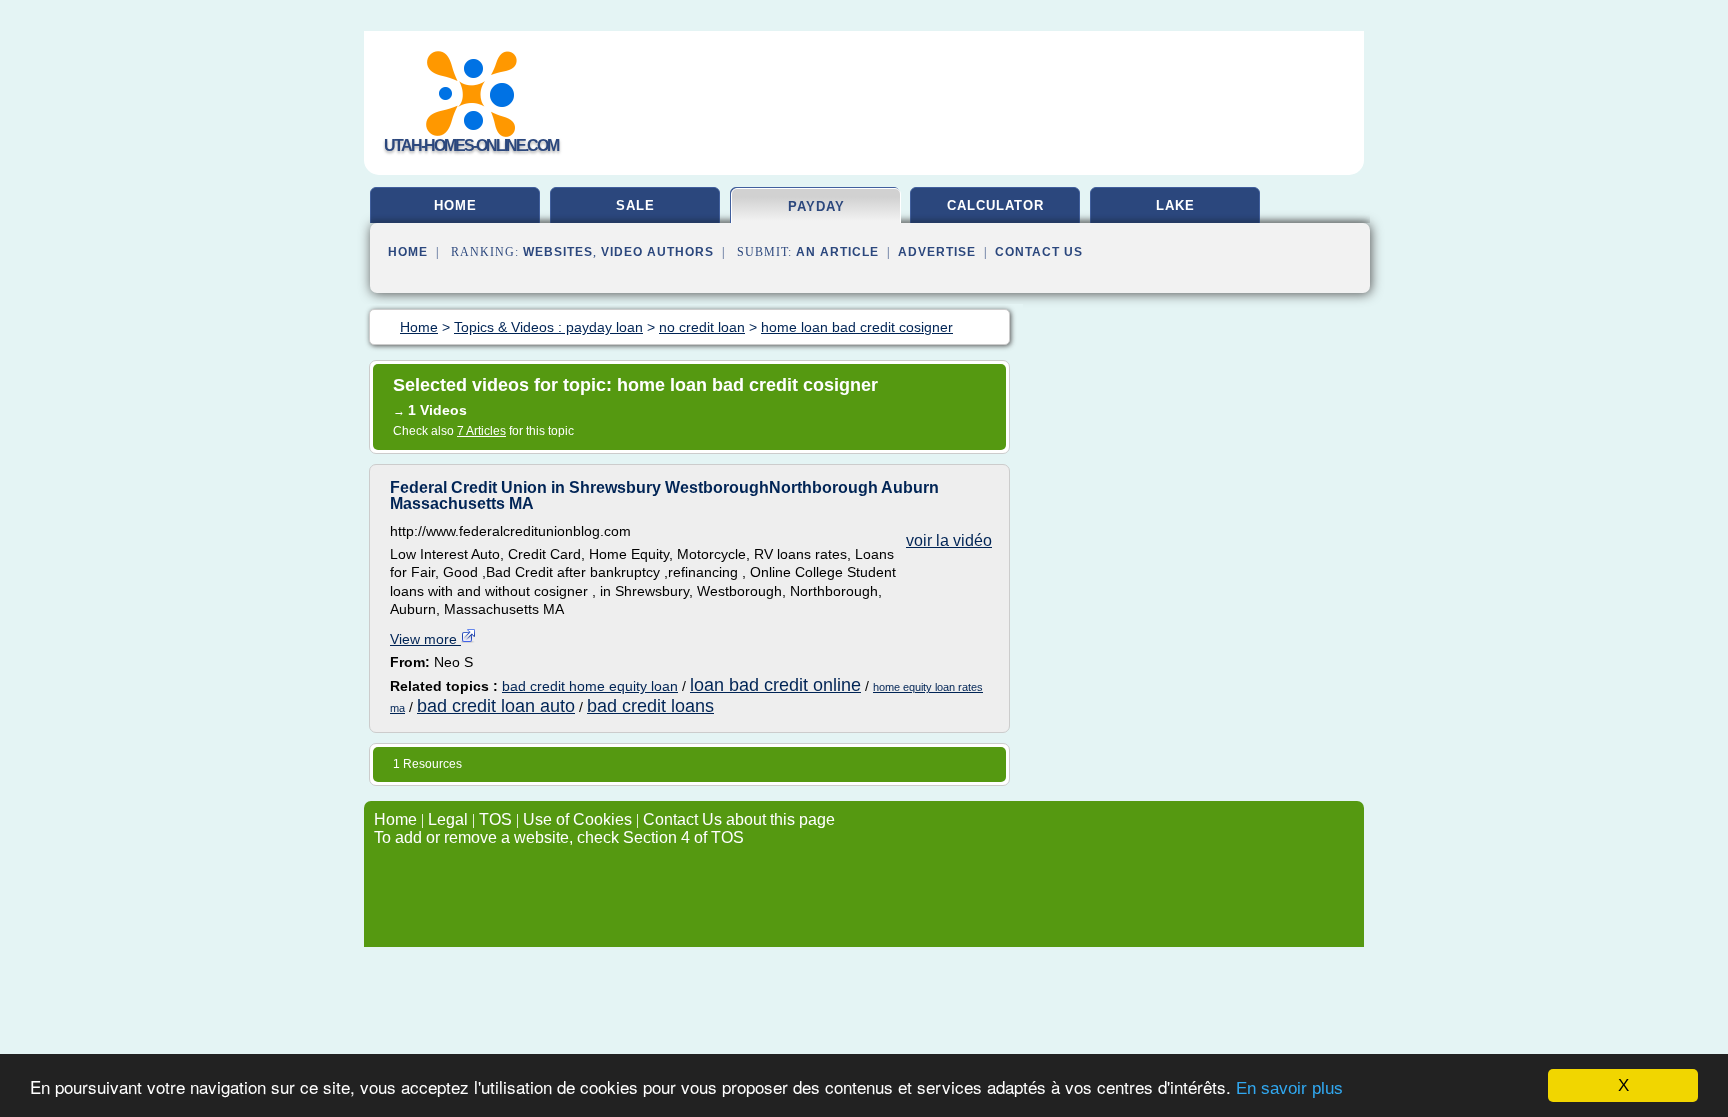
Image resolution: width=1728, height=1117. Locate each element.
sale (635, 205)
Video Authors (657, 252)
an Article (837, 252)
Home (408, 252)
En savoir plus (1289, 1088)
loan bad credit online (775, 685)
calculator (995, 205)
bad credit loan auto (496, 706)
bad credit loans (650, 706)
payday (816, 206)
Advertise (937, 252)
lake (1175, 205)
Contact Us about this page (739, 819)
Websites (558, 252)
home (455, 205)
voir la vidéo (949, 540)
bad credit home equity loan (590, 686)
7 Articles (481, 431)
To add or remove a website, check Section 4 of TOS (559, 837)
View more (425, 639)
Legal (448, 819)
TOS (495, 819)
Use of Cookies (577, 819)
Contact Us (1039, 252)
